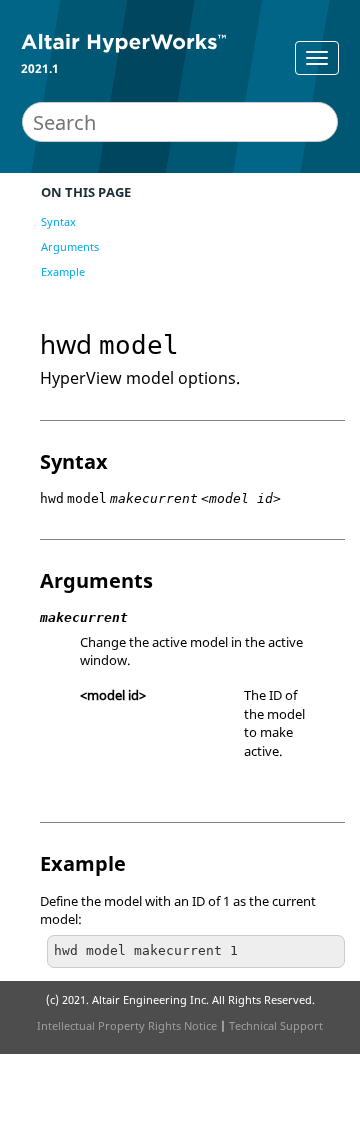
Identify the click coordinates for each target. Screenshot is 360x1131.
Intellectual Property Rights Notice (127, 1025)
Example (63, 271)
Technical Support (276, 1025)
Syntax (58, 221)
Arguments (70, 246)
